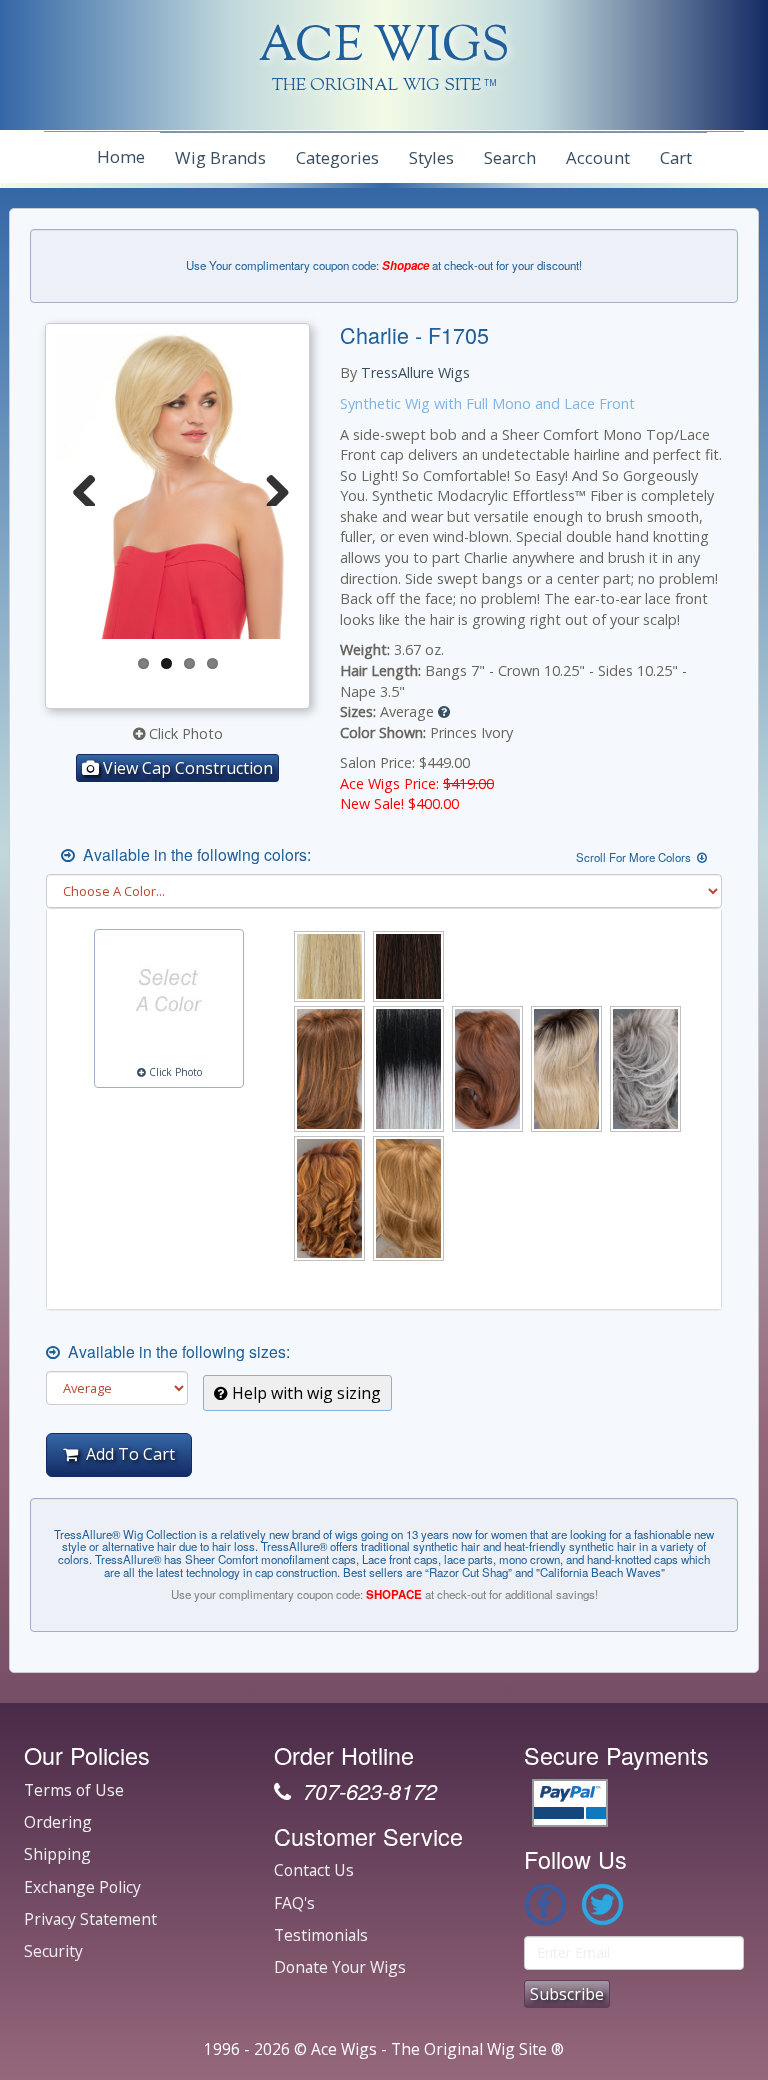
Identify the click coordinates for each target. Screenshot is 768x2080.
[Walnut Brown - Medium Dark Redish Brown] (408, 966)
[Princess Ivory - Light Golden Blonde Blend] (329, 966)
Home (121, 156)
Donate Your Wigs (340, 1967)
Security (53, 1951)
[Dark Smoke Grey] (408, 1068)
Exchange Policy (82, 1887)
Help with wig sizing (304, 1393)
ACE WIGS (384, 48)
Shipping (57, 1854)
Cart (676, 157)
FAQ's (294, 1903)
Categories (337, 157)
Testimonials (321, 1935)
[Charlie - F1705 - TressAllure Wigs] (294, 486)
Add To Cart (126, 1454)
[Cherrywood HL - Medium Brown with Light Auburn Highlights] (329, 1068)
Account (598, 157)
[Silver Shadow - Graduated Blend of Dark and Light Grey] (645, 1068)
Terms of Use (74, 1790)
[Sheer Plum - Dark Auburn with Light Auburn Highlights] (487, 1068)
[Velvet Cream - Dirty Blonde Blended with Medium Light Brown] (408, 1198)
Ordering (58, 1822)
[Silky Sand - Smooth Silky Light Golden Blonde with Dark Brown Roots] (566, 1068)
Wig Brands (220, 157)
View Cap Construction (186, 768)
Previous (85, 486)
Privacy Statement (90, 1919)
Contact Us (314, 1870)
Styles (431, 157)
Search (510, 157)
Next (270, 486)
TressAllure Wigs (415, 372)
